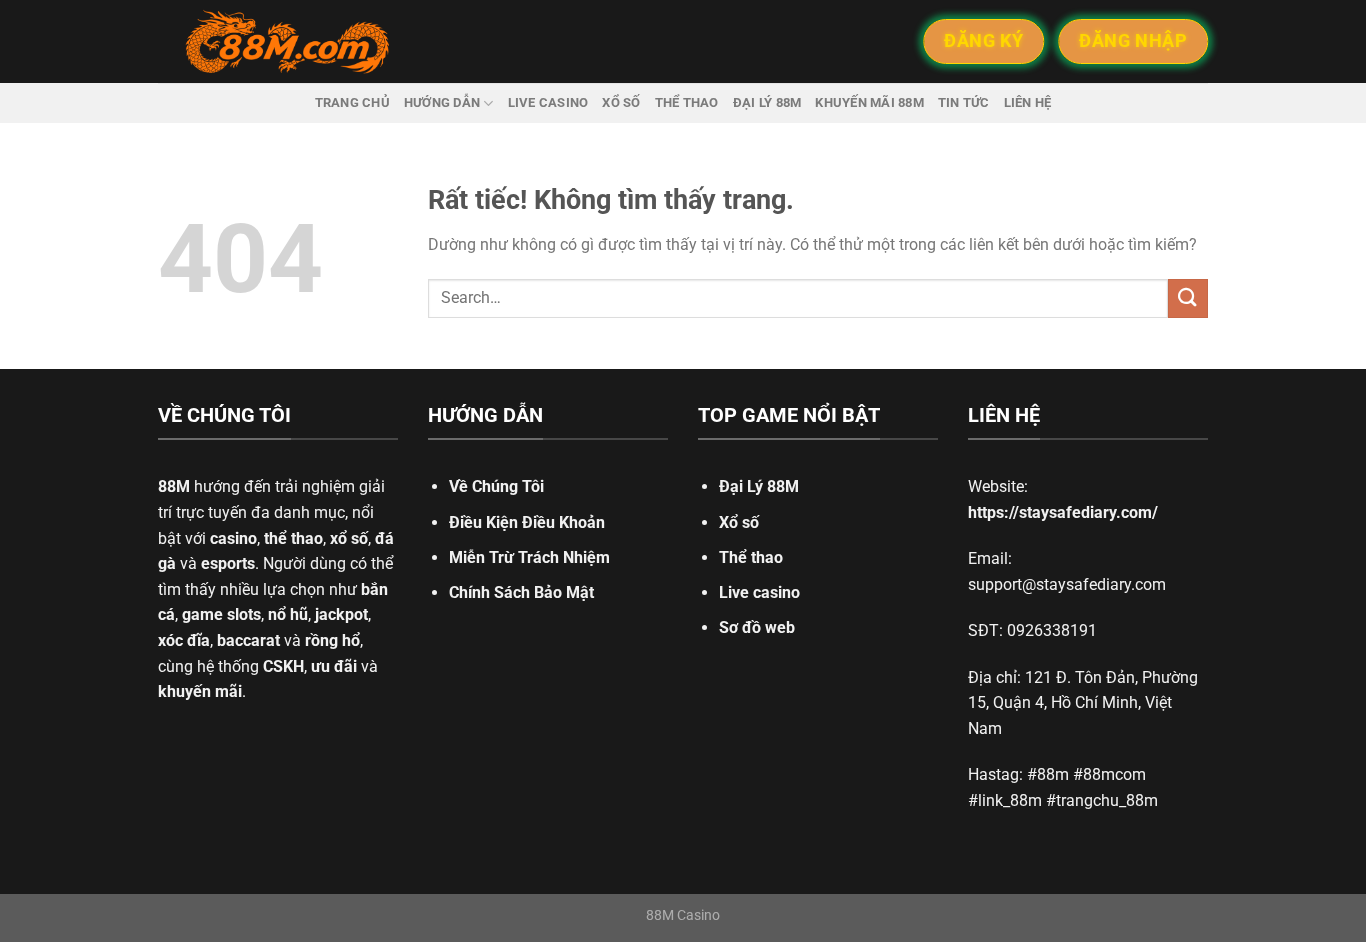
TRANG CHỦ (352, 102)
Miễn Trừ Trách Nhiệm (529, 557)
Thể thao (687, 102)
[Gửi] (1188, 298)
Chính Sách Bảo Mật (521, 592)
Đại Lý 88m (767, 102)
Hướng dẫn (442, 102)
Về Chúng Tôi (496, 486)
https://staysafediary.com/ (1063, 512)
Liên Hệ (1028, 102)
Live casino (548, 102)
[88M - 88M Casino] (288, 42)
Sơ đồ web (757, 627)
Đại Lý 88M (759, 486)
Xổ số (621, 102)
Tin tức (964, 102)
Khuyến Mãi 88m (869, 102)
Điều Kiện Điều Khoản (527, 522)
